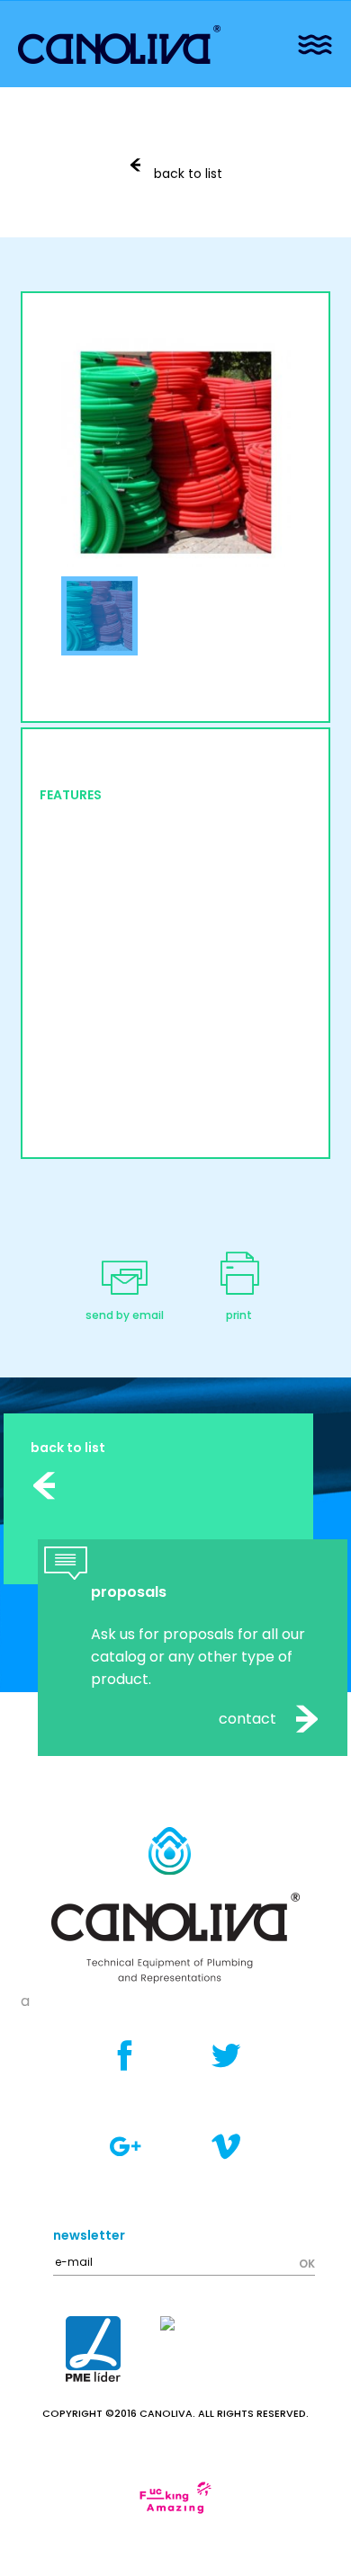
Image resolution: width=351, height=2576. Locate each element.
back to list (186, 174)
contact (249, 1719)
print (239, 1315)
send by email (125, 1315)
